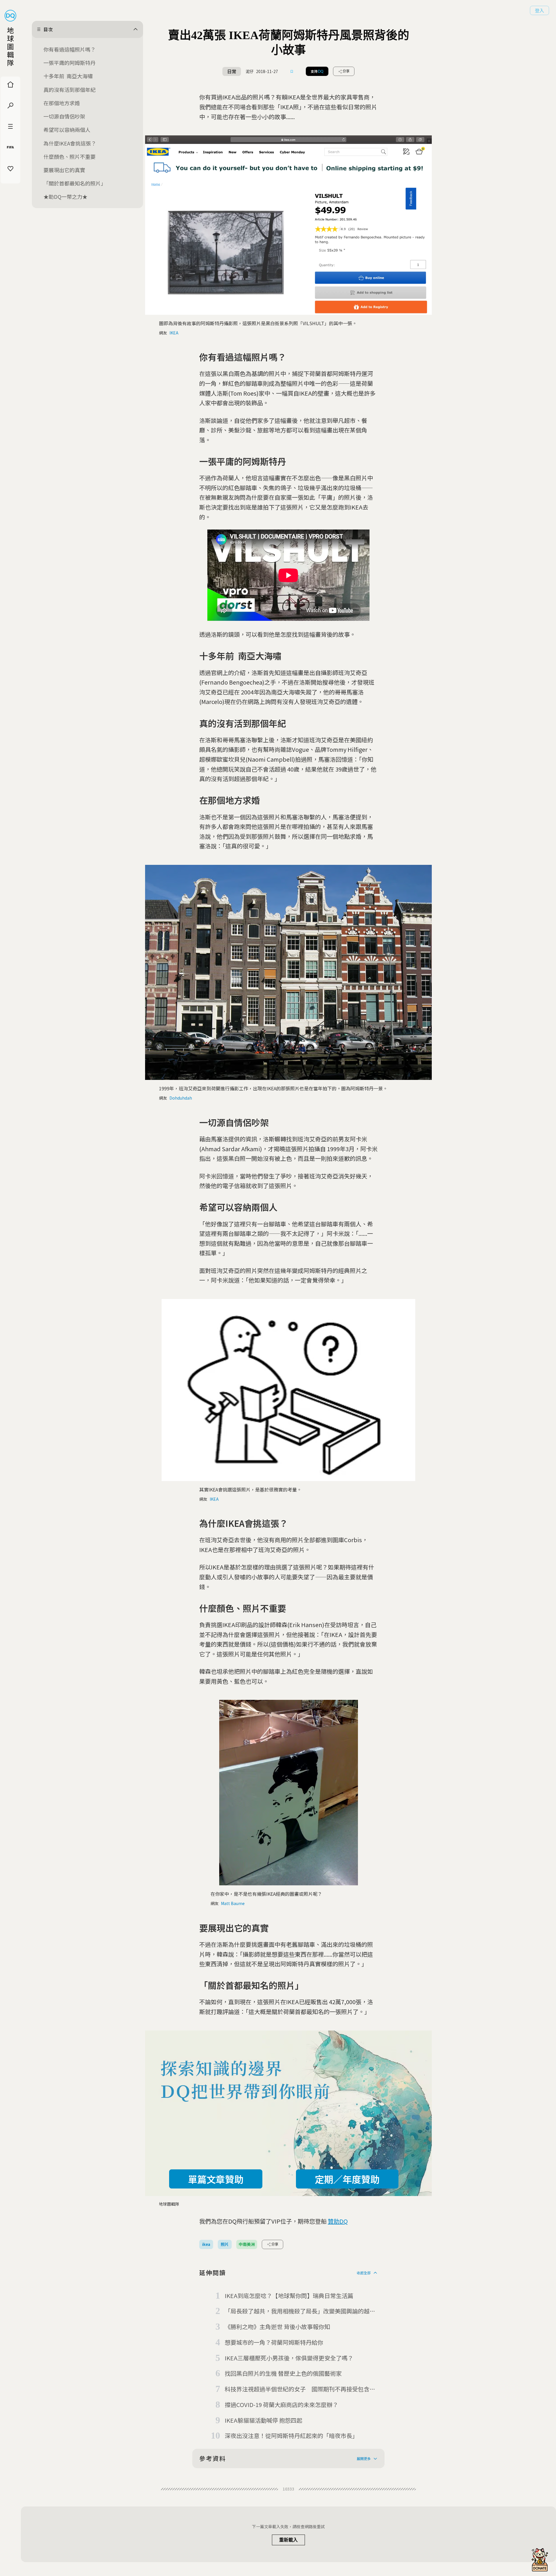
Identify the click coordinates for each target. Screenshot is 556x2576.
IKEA (174, 333)
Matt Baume (233, 1903)
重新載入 (288, 2540)
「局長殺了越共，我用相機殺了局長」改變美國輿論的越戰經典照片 (300, 2311)
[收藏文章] (292, 71)
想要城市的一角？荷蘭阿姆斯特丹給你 (274, 2342)
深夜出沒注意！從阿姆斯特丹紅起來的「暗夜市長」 (291, 2436)
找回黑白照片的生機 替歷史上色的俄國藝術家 (283, 2373)
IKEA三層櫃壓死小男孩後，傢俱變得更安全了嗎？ (289, 2358)
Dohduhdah (181, 1098)
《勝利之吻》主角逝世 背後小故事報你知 (277, 2327)
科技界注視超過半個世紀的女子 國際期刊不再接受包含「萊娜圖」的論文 (297, 2389)
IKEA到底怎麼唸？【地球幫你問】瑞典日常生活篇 (289, 2296)
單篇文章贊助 (216, 2179)
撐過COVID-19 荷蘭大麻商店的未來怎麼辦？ (281, 2405)
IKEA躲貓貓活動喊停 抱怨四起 (264, 2420)
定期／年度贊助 (347, 2179)
